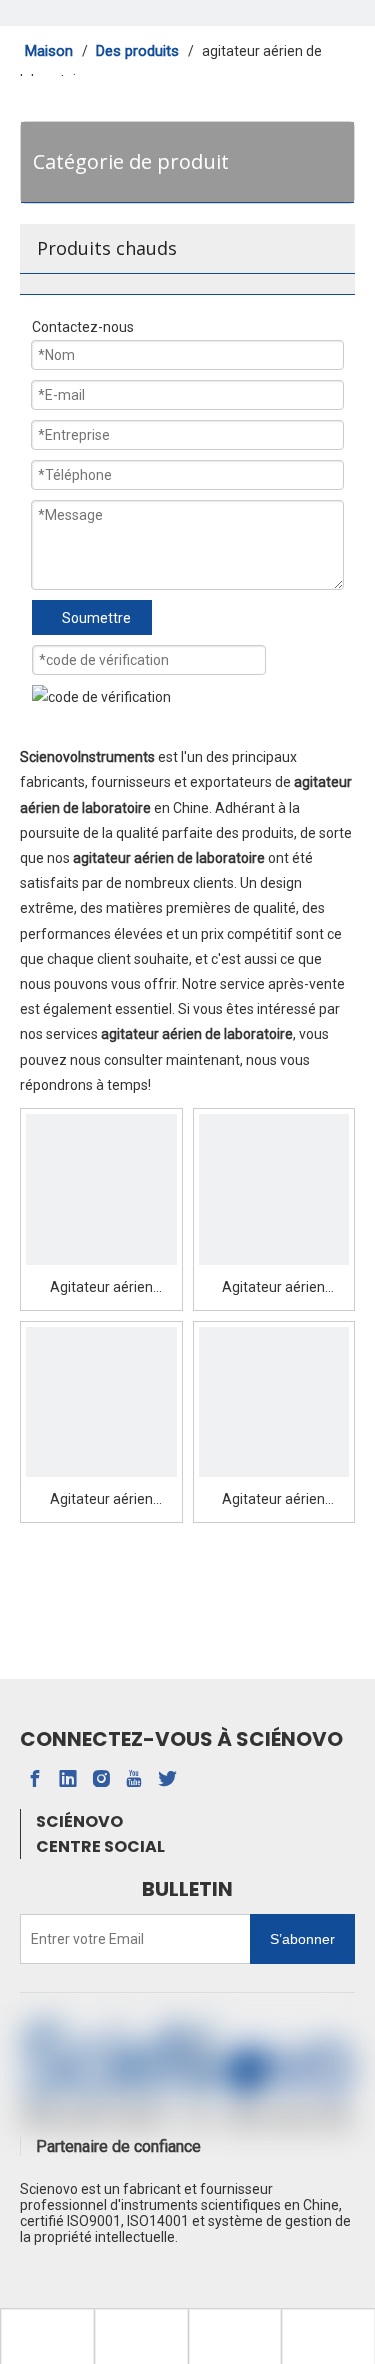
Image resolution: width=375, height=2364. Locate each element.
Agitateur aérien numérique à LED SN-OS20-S (273, 1289)
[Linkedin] (68, 1779)
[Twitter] (167, 1779)
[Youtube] (134, 1779)
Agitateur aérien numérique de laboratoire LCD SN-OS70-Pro (101, 1501)
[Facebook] (35, 1779)
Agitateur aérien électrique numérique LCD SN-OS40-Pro (273, 1501)
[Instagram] (101, 1779)
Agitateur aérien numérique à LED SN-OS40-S (101, 1289)
